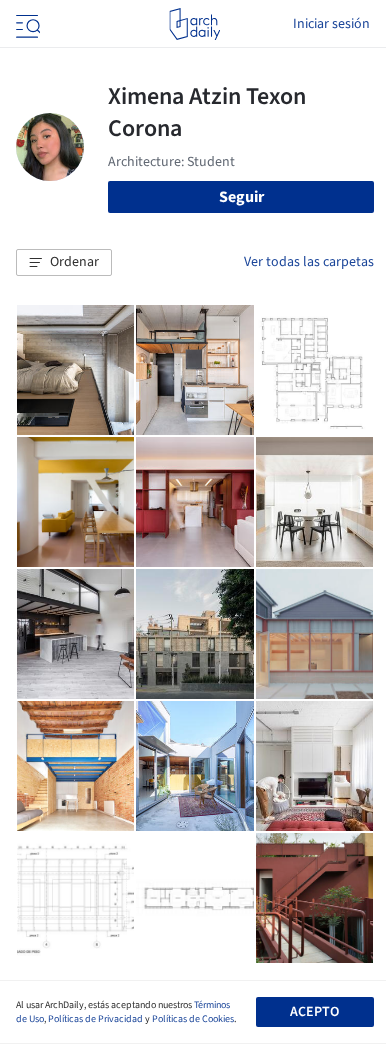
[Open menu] (26, 24)
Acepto (314, 1012)
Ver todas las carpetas (309, 262)
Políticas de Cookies (193, 1019)
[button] (64, 263)
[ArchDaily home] (194, 24)
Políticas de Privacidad (95, 1019)
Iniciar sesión (331, 24)
